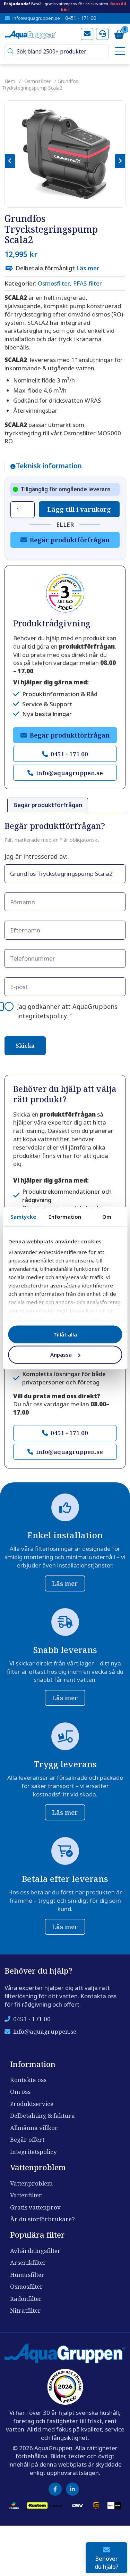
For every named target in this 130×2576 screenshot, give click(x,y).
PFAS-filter (88, 283)
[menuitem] (119, 52)
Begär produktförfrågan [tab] (48, 805)
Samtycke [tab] (23, 1216)
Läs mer (88, 268)
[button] (11, 52)
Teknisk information (49, 466)
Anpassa (61, 1355)
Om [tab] (107, 1216)
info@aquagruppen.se (36, 18)
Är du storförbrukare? (42, 2219)
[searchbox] (60, 52)
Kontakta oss (28, 2080)
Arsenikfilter (28, 2262)
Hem (10, 81)
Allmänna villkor (34, 2128)
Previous (10, 161)
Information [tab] (65, 1216)
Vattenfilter (26, 2195)
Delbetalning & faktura (42, 2116)
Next (120, 161)
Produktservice (32, 2104)
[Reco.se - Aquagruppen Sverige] (65, 593)
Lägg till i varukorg (79, 509)
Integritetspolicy (33, 2152)
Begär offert (27, 2139)
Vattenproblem (31, 2183)
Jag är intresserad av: (36, 856)
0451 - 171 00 (81, 18)
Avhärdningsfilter (35, 2251)
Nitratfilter (25, 2310)
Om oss (20, 2092)
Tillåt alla (65, 1334)
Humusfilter (27, 2275)
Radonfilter (26, 2299)
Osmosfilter (37, 81)
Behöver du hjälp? (107, 2562)
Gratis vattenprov (35, 2207)
